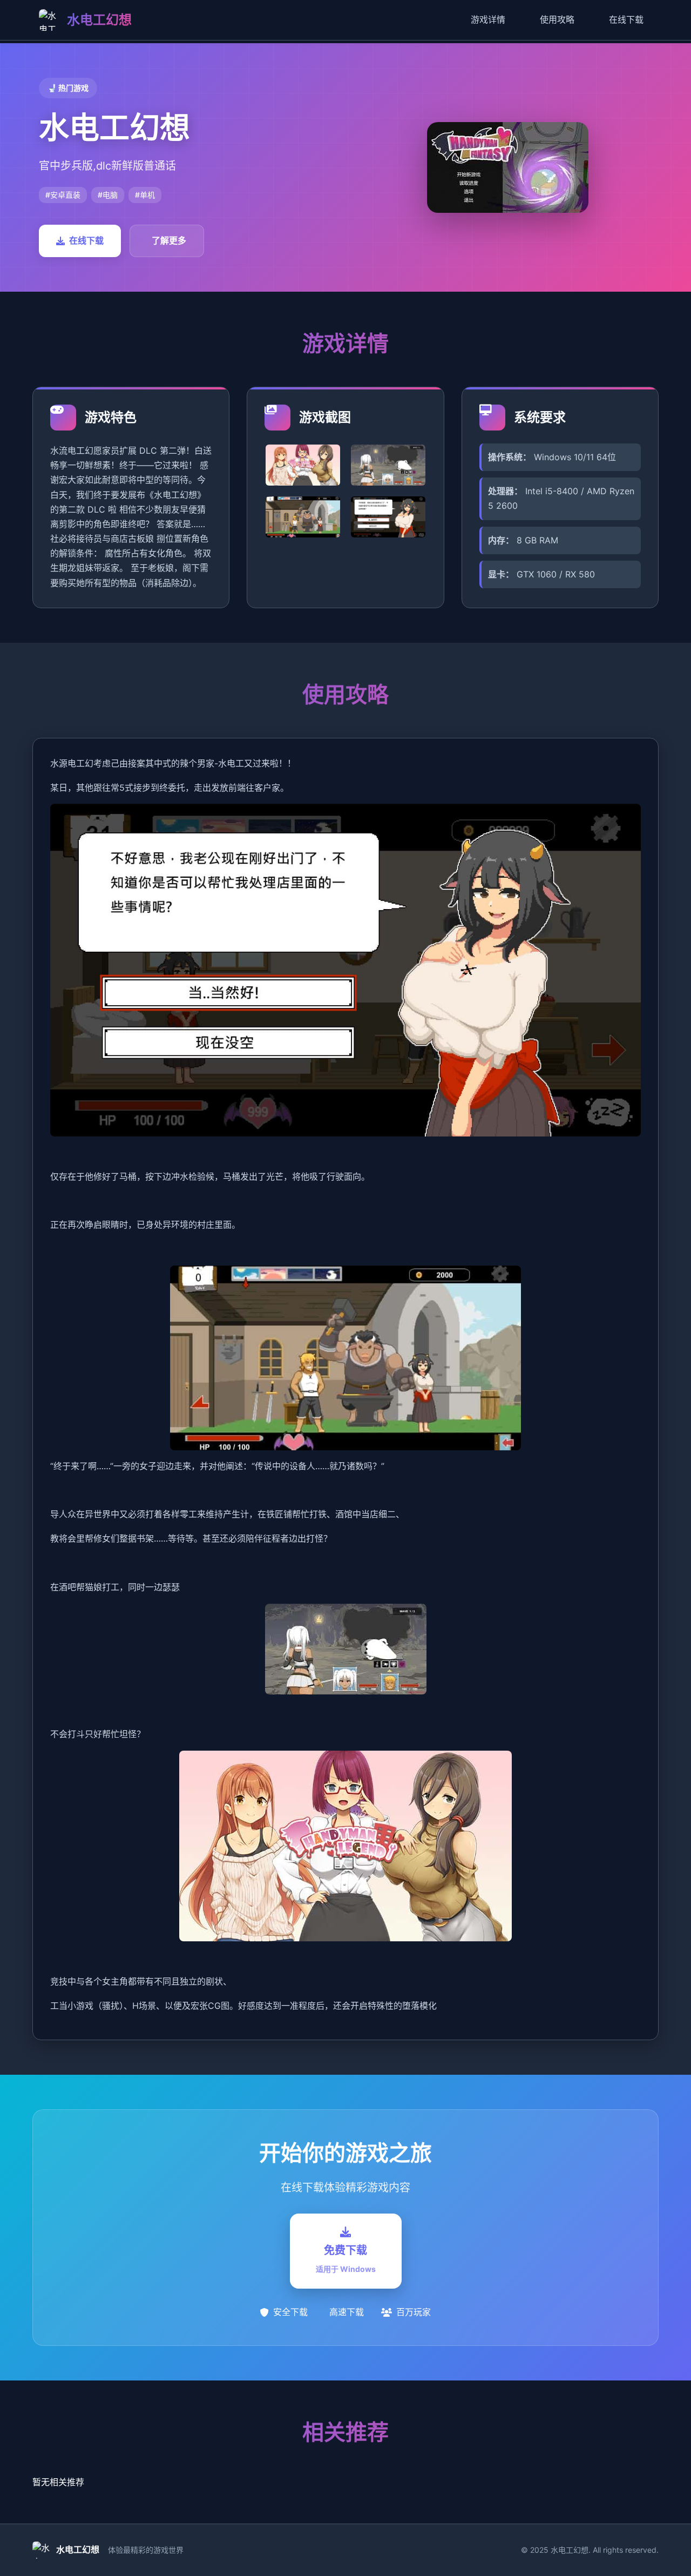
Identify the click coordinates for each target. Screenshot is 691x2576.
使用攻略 (557, 19)
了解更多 (169, 240)
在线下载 (626, 19)
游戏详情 (488, 19)
